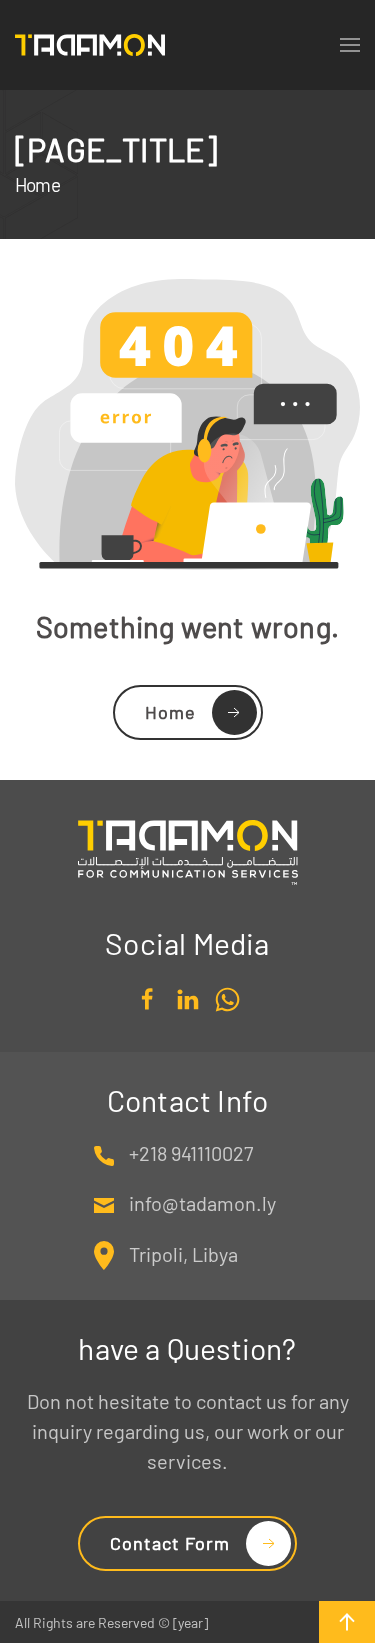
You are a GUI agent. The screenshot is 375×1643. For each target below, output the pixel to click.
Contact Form (170, 1543)
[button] (347, 1622)
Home (170, 712)
